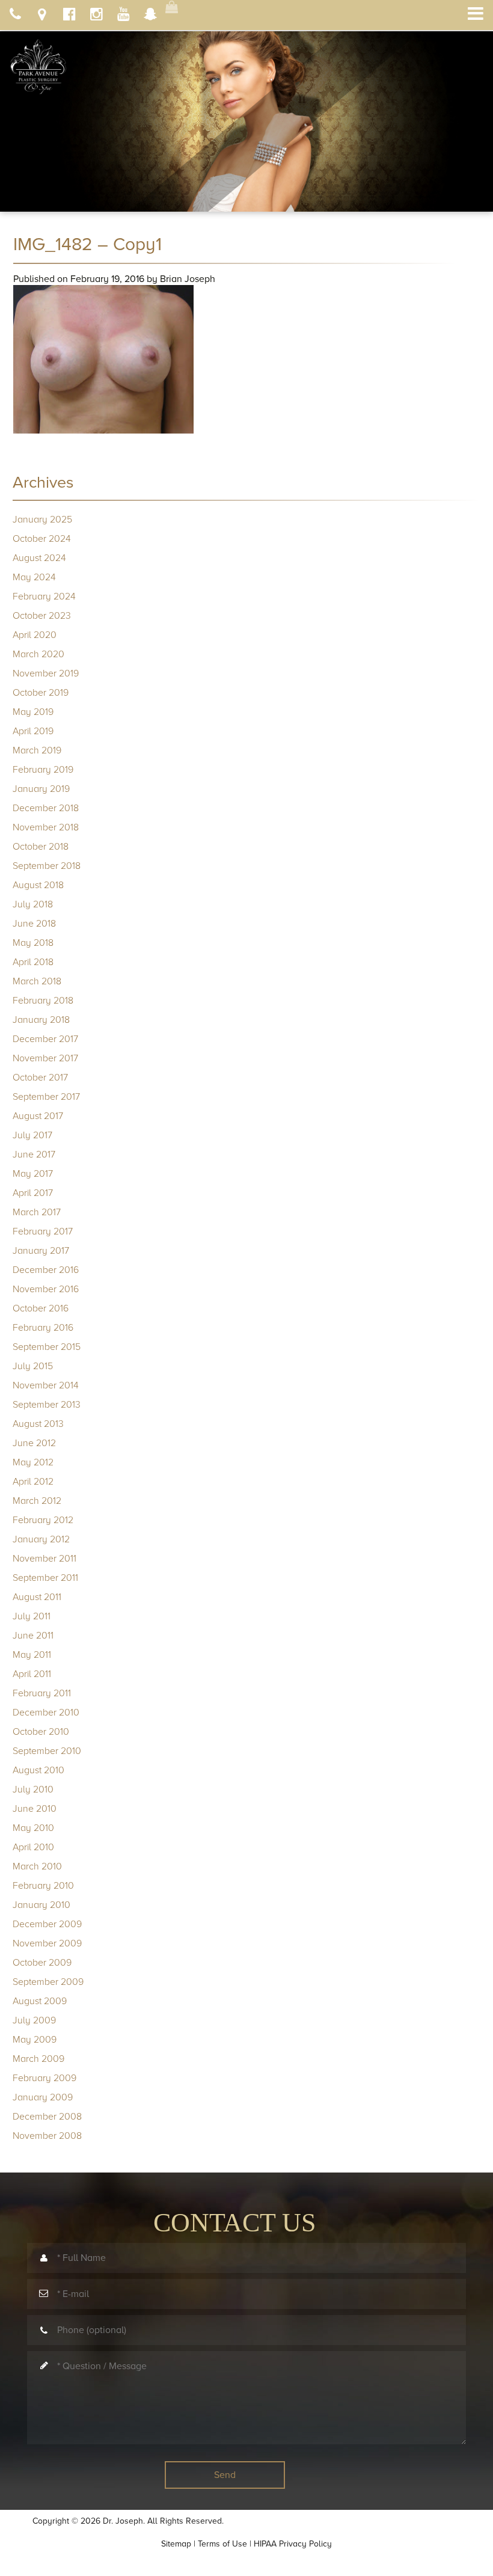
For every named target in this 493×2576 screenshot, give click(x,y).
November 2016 (46, 1289)
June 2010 (35, 1809)
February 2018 (43, 1001)
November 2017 (45, 1058)
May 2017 (33, 1174)
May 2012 (33, 1462)
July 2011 (32, 1616)
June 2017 (34, 1155)
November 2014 (46, 1385)
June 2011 (33, 1636)
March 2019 (37, 750)
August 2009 (40, 2001)
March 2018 (37, 981)
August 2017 (38, 1116)
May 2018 (33, 943)
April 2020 (35, 635)
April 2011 (32, 1674)
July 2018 (33, 904)
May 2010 (33, 1828)
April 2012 (33, 1482)
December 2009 (47, 1924)
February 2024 (44, 596)
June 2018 (34, 924)
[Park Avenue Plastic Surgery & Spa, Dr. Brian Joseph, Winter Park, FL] (38, 63)
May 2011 (32, 1655)
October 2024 (42, 539)
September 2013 (47, 1405)
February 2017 (43, 1231)
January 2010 (41, 1905)
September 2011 (45, 1578)
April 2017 (33, 1193)
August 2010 (38, 1770)
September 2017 (46, 1097)
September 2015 (47, 1347)
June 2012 (34, 1443)
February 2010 (43, 1886)
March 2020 (38, 654)
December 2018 (46, 808)
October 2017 (40, 1078)
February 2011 (42, 1693)
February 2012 (43, 1520)
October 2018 (41, 847)
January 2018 (41, 1020)
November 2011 (44, 1559)
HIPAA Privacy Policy (293, 2544)
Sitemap (176, 2544)
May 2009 (35, 2040)
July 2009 (34, 2020)
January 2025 (42, 520)
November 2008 (47, 2136)
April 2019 (33, 731)
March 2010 (37, 1866)
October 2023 (42, 616)
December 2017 (45, 1039)
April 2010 (33, 1847)
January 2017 (41, 1251)
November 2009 (47, 1943)
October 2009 (42, 1963)
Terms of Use (222, 2544)
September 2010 (47, 1751)
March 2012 (37, 1501)
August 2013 (38, 1424)
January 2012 (41, 1539)
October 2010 (41, 1732)
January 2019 (41, 789)
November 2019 (46, 673)
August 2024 (39, 558)
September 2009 (48, 1982)
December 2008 (47, 2117)
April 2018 (33, 962)
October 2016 (41, 1308)
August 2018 (38, 885)
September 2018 (47, 866)
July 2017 (32, 1135)
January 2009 (43, 2097)
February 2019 (43, 770)
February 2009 (44, 2078)
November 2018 (46, 827)
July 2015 (33, 1366)
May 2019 (33, 712)
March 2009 (38, 2059)
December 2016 (46, 1270)
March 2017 (37, 1212)
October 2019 (41, 693)
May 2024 (34, 577)
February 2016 (43, 1328)
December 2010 (46, 1713)
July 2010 (33, 1789)
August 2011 (37, 1597)
